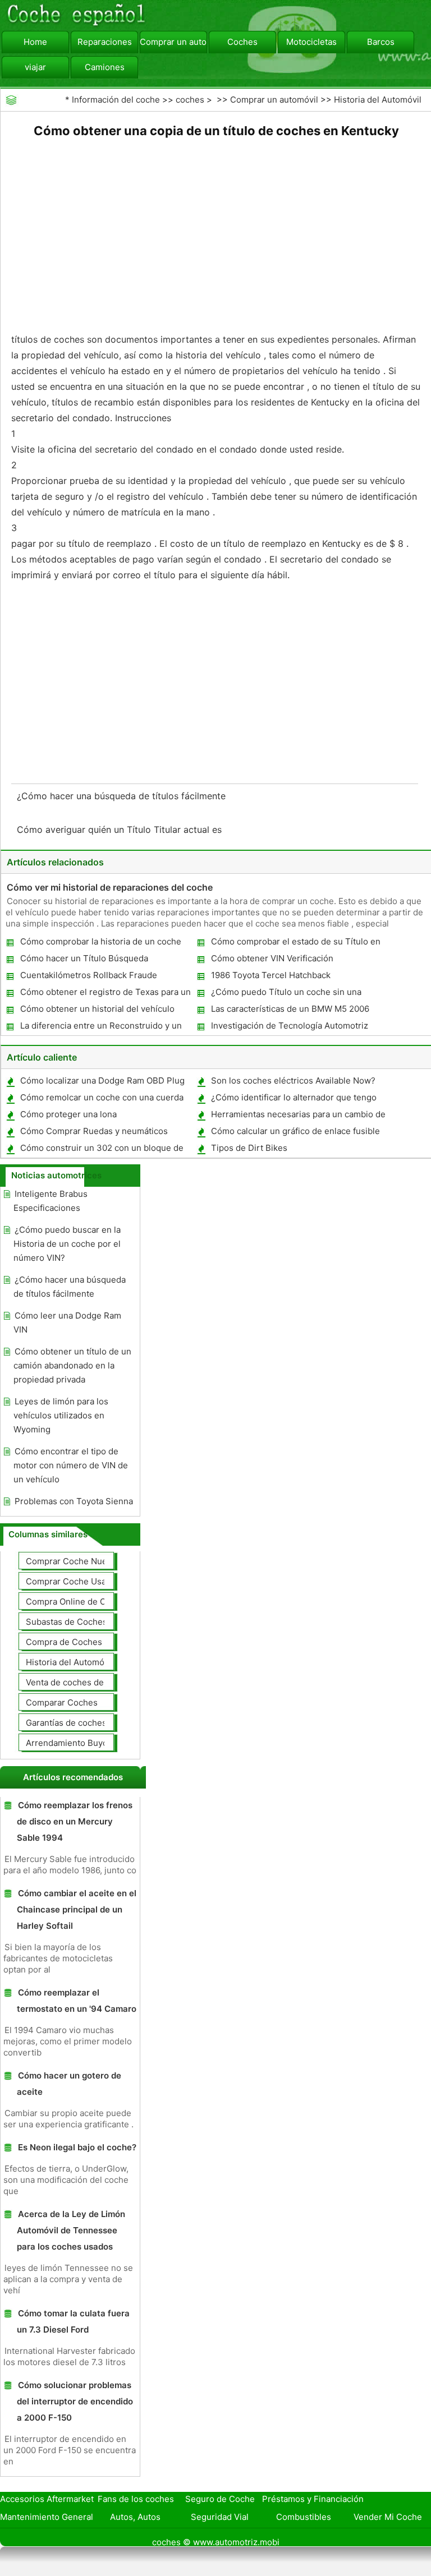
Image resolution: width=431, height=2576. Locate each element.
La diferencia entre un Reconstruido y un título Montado (100, 1028)
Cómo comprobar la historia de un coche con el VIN (100, 944)
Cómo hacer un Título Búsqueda (84, 958)
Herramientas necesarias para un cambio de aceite (298, 1116)
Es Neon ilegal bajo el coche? (77, 2147)
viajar (35, 67)
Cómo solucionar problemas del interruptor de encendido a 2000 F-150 (75, 2401)
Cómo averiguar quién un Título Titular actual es (121, 830)
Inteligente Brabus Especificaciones (51, 1201)
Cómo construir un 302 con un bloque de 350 (101, 1150)
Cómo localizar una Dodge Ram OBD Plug (102, 1080)
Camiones (105, 67)
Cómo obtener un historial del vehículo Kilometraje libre (97, 1011)
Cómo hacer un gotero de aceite (69, 2084)
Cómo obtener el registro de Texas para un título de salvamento (105, 994)
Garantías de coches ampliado (85, 1723)
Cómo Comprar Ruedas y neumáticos (94, 1131)
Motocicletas (311, 42)
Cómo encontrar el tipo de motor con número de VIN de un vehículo (71, 1465)
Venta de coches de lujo (73, 1682)
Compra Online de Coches (78, 1602)
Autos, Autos (135, 2517)
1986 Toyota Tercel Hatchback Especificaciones (270, 977)
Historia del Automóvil (378, 100)
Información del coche (116, 100)
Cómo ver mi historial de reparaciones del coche (110, 887)
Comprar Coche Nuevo (71, 1561)
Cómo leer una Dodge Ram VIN (67, 1322)
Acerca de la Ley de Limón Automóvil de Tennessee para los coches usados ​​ (71, 2230)
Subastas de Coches (67, 1622)
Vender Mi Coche (388, 2517)
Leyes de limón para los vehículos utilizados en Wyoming (61, 1415)
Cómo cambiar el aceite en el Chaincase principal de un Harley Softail (77, 1909)
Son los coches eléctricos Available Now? (293, 1080)
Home (35, 42)
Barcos (381, 42)
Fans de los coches (136, 2499)
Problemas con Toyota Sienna (74, 1501)
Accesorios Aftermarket (47, 2499)
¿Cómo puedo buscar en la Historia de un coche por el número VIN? (67, 1244)
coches (190, 100)
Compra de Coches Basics (78, 1642)
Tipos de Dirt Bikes (249, 1148)
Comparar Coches (62, 1702)
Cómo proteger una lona (68, 1114)
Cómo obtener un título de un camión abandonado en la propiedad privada (72, 1365)
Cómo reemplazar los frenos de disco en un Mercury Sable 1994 (75, 1821)
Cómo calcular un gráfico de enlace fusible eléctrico (295, 1133)
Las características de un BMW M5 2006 (290, 1009)
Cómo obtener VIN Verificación (272, 958)
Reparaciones (105, 42)
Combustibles (304, 2517)
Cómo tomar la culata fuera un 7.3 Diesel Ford (73, 2321)
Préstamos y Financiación (313, 2499)
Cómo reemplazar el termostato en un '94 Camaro (77, 2001)
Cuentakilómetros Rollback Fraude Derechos (88, 977)
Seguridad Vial (220, 2517)
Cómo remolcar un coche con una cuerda (102, 1097)
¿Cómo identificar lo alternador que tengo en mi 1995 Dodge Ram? (293, 1100)
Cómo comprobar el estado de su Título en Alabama (295, 944)
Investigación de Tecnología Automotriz (290, 1026)
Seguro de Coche (220, 2499)
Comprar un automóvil (173, 42)
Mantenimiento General (47, 2517)
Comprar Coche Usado (71, 1581)
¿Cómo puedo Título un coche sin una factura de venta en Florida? (286, 994)
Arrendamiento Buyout (71, 1743)
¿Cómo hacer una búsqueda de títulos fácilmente (123, 796)
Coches (242, 42)
